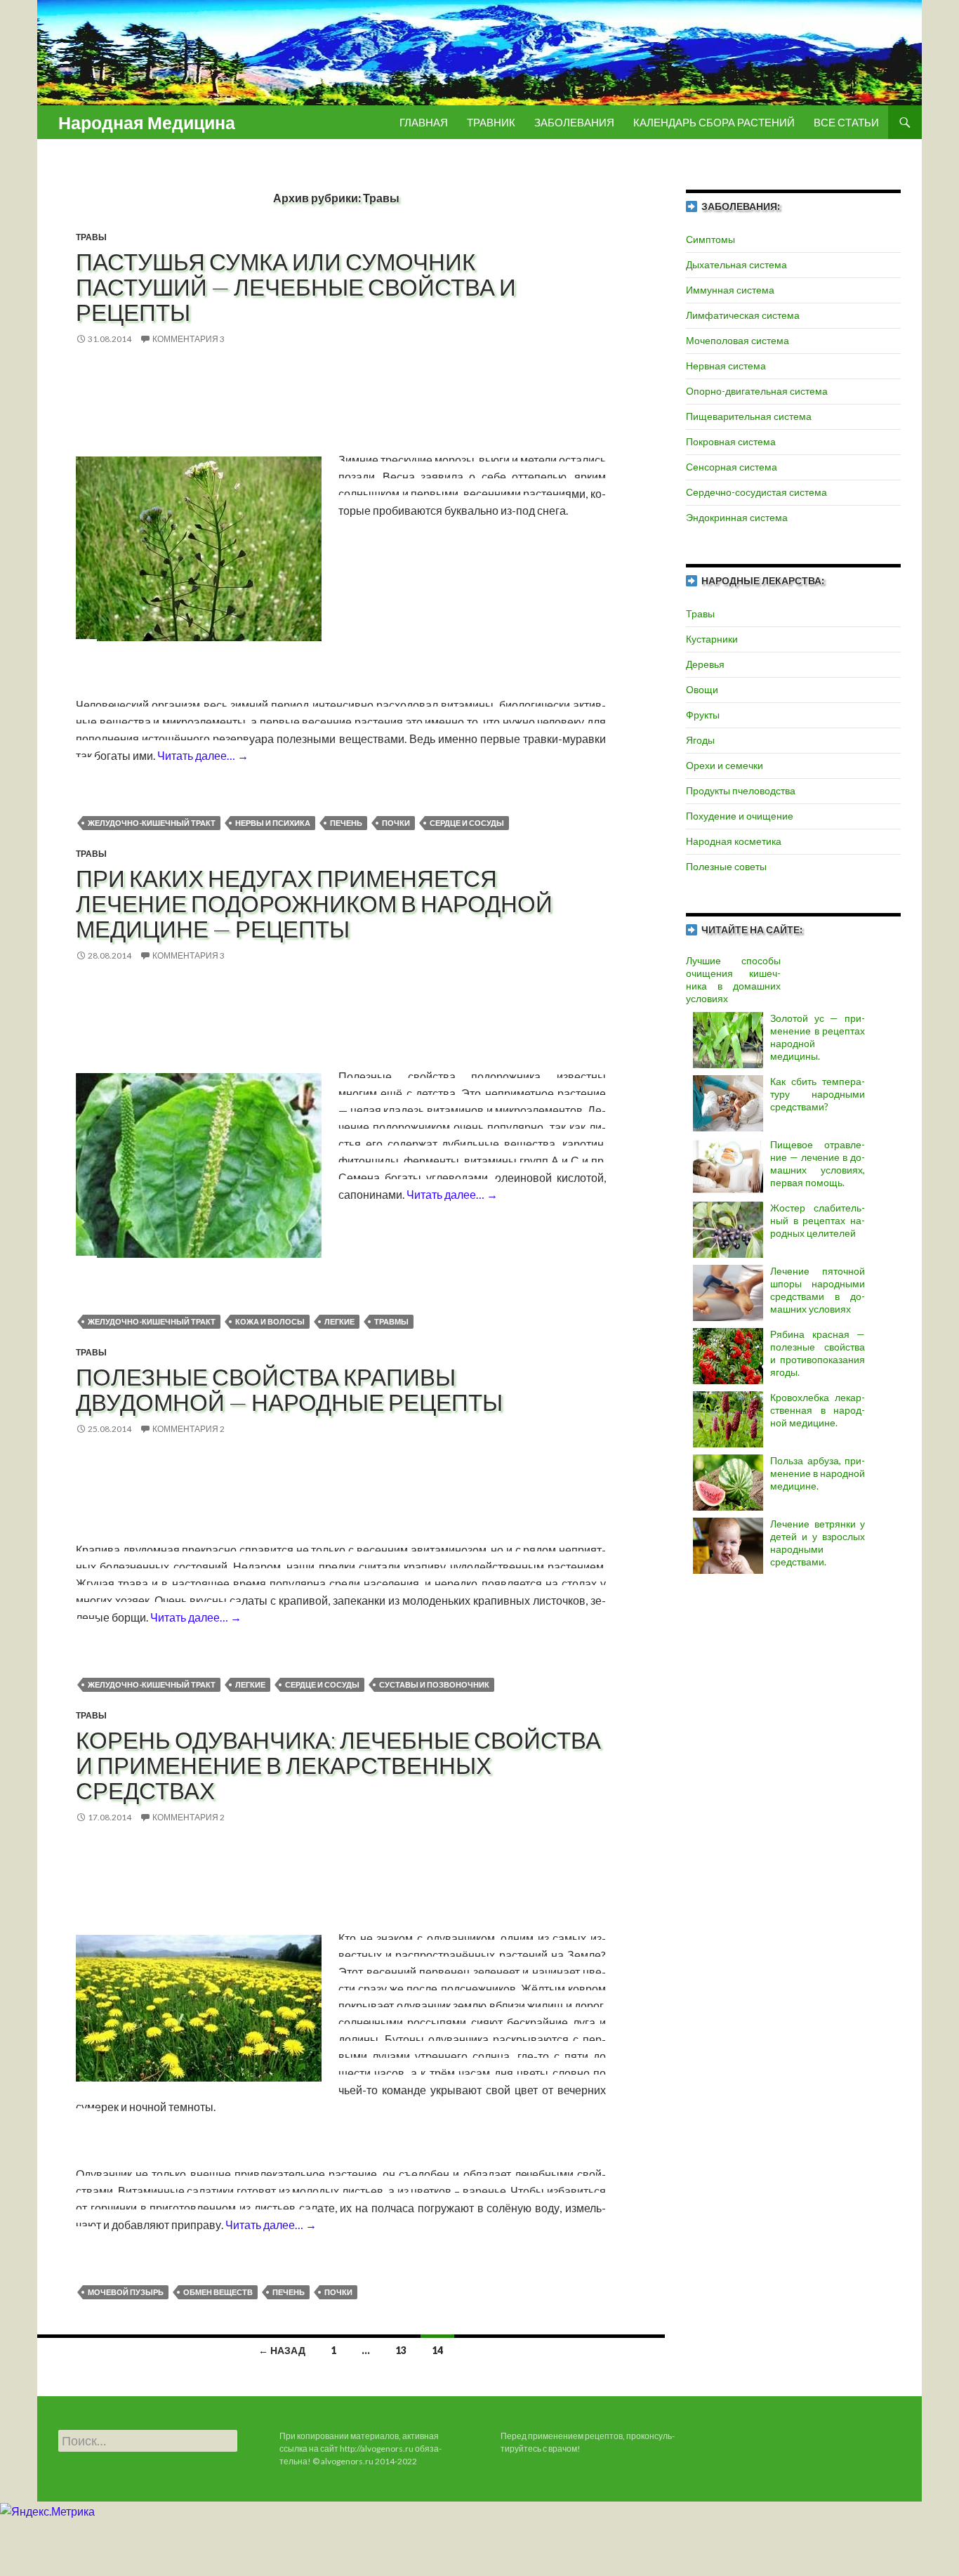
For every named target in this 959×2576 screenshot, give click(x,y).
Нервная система (726, 366)
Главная (424, 122)
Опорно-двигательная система (757, 391)
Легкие (339, 1321)
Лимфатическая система (743, 315)
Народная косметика (734, 841)
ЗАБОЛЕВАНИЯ (574, 122)
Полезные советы (726, 866)
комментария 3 (189, 339)
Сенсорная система (732, 467)
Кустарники (712, 639)
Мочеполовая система (738, 340)
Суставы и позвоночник (434, 1684)
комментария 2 (189, 1429)
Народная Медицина (147, 122)
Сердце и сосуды (467, 823)
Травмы (391, 1321)
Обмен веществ (218, 2292)
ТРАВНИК (491, 122)
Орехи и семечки (725, 765)
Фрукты (703, 715)
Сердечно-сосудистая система (756, 492)
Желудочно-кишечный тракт (152, 823)
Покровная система (731, 441)
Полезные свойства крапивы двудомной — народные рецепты (289, 1389)
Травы (91, 237)
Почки (396, 823)
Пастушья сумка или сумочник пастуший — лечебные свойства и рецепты (296, 287)
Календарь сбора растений (714, 122)
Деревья (705, 664)
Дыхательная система (736, 264)
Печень (346, 823)
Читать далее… (203, 755)
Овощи (702, 689)
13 (401, 2350)
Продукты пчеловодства (741, 790)
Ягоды (700, 740)
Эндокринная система (737, 517)
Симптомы (710, 239)
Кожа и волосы (270, 1321)
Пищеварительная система (749, 416)
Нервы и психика (273, 823)
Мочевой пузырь (126, 2292)
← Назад (282, 2350)
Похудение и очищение (740, 816)
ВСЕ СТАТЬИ (846, 122)
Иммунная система (730, 290)
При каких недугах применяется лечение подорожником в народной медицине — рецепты (314, 903)
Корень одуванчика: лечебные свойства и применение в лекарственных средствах (338, 1765)
